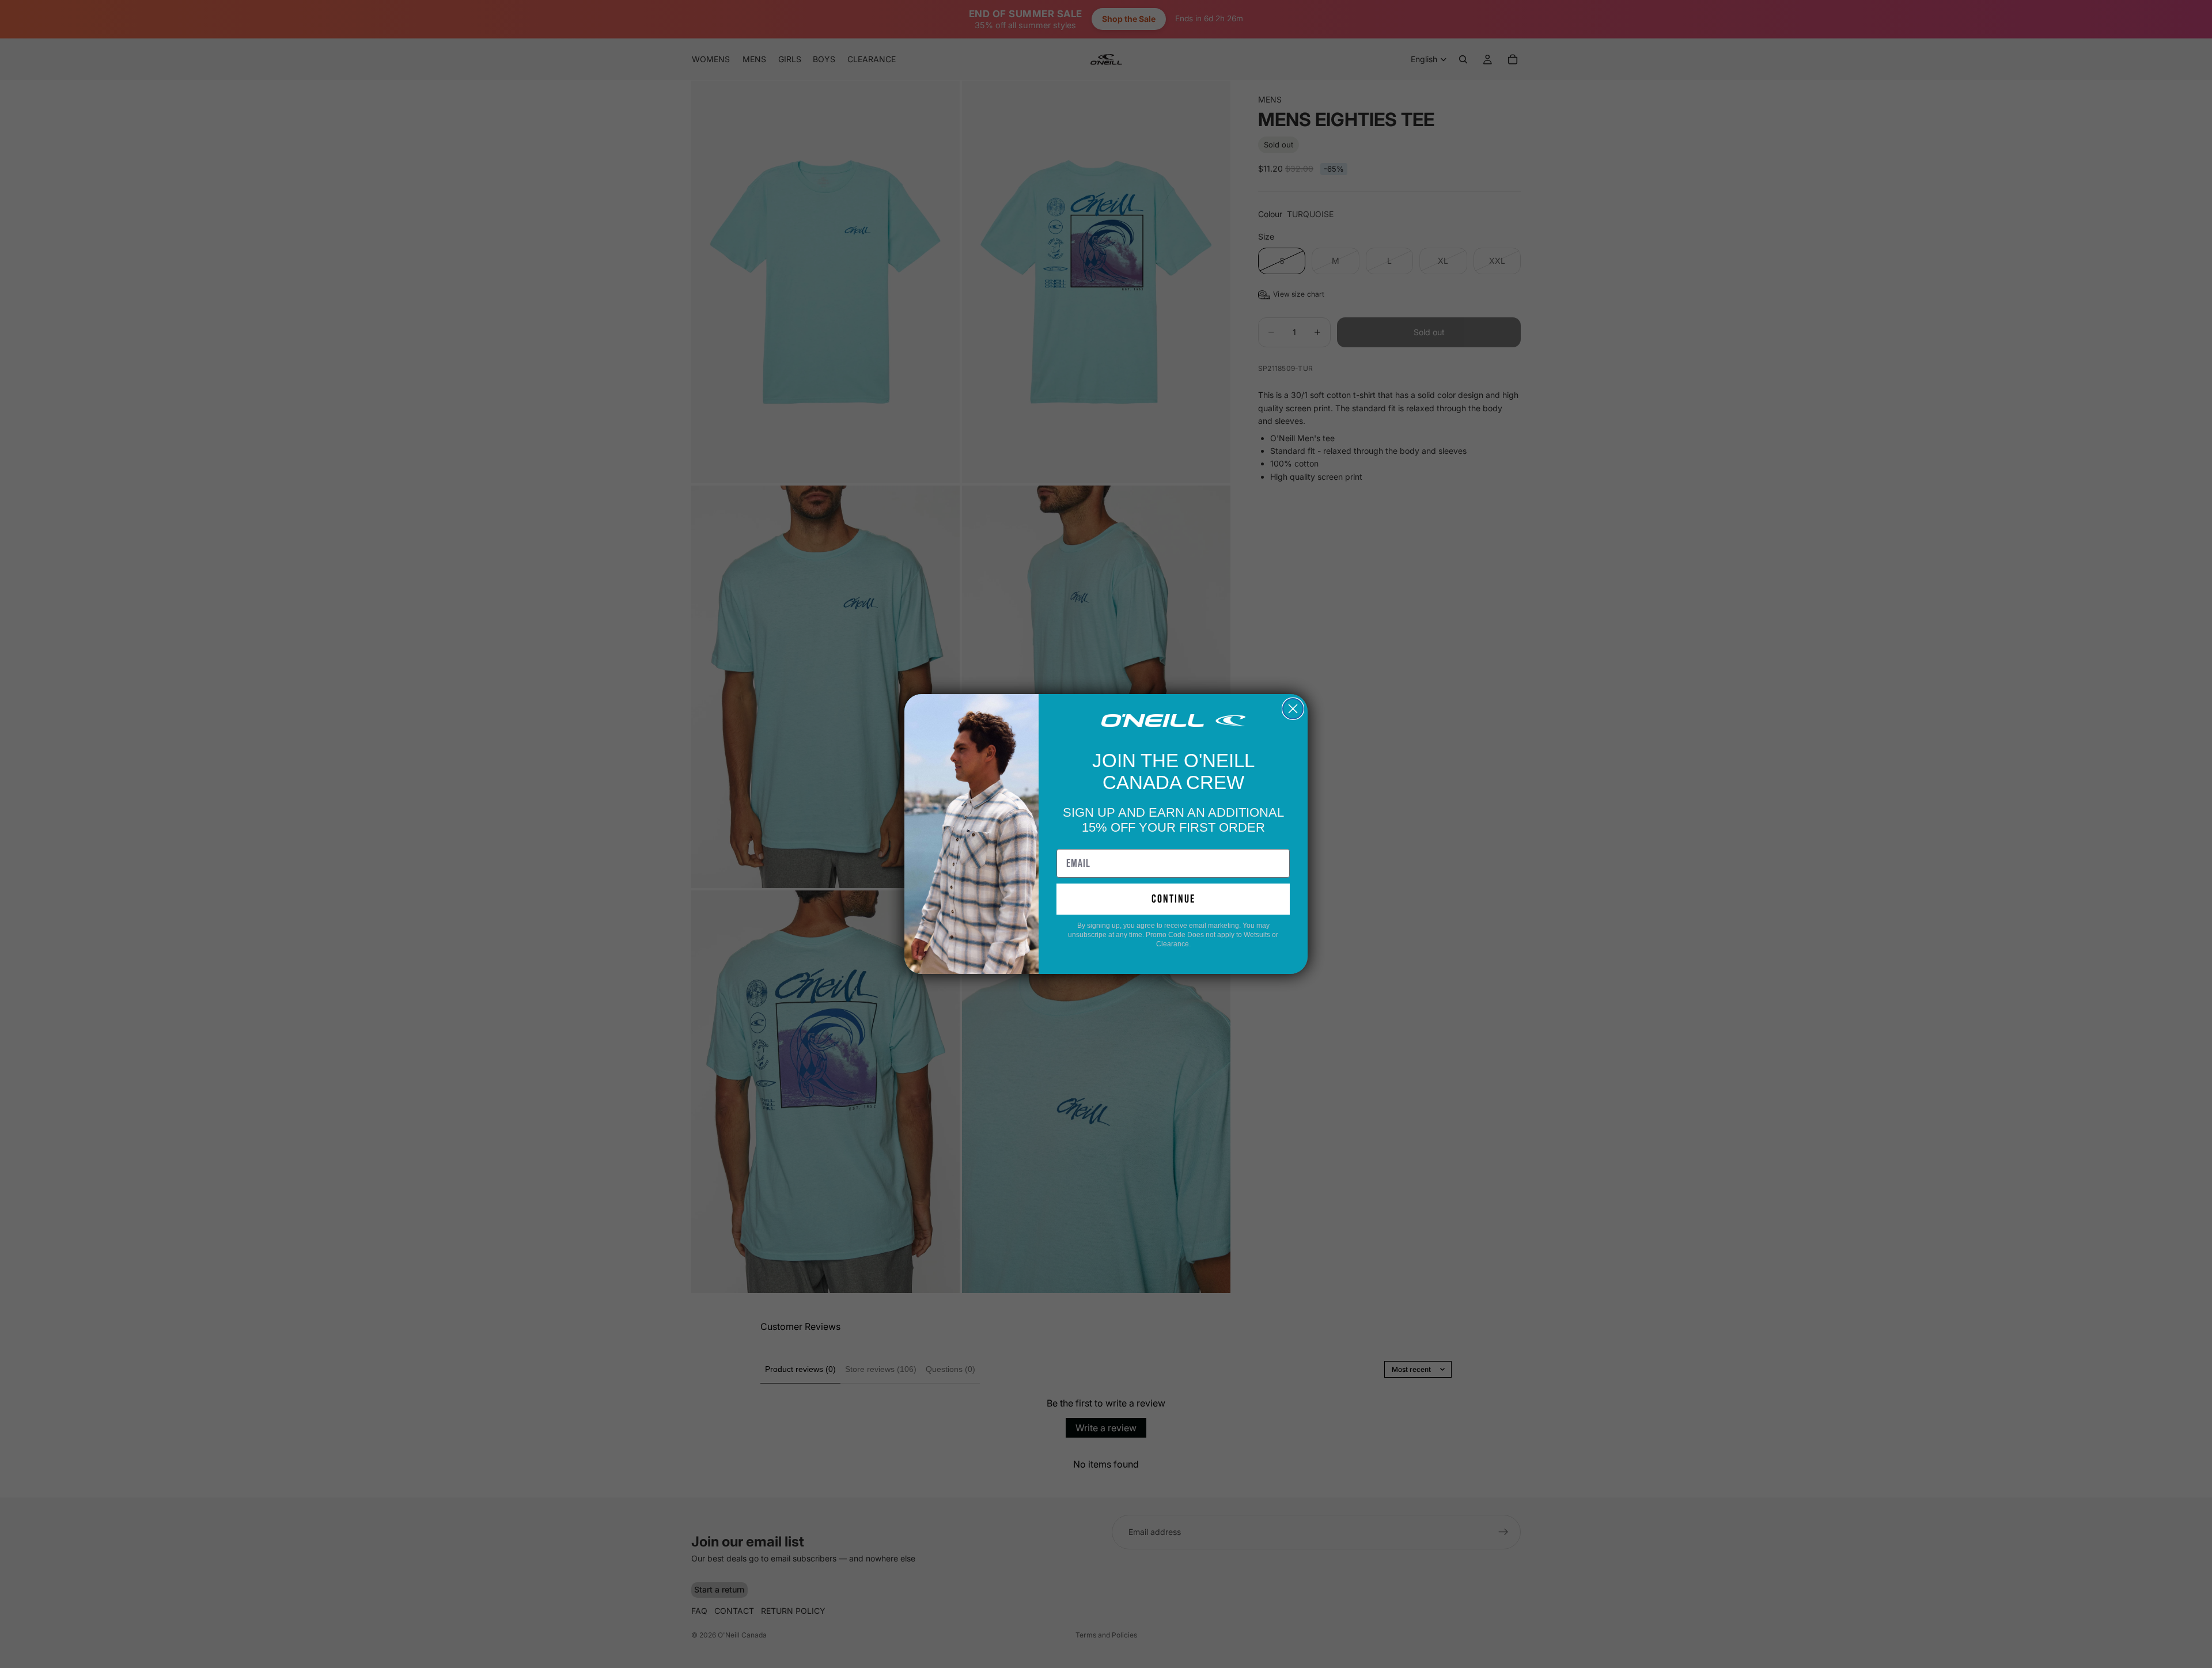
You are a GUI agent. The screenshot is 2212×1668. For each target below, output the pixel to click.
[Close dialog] (1293, 709)
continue (1173, 899)
